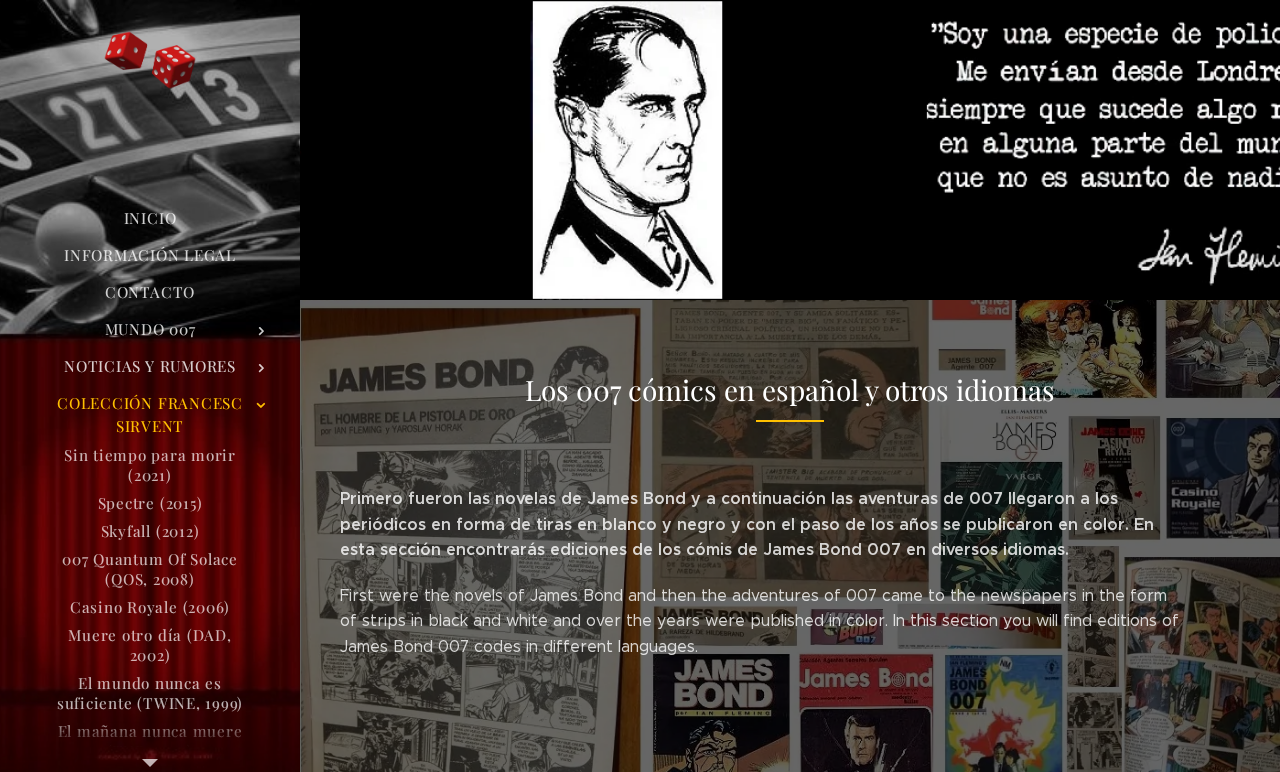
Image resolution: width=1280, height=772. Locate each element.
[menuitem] (150, 218)
